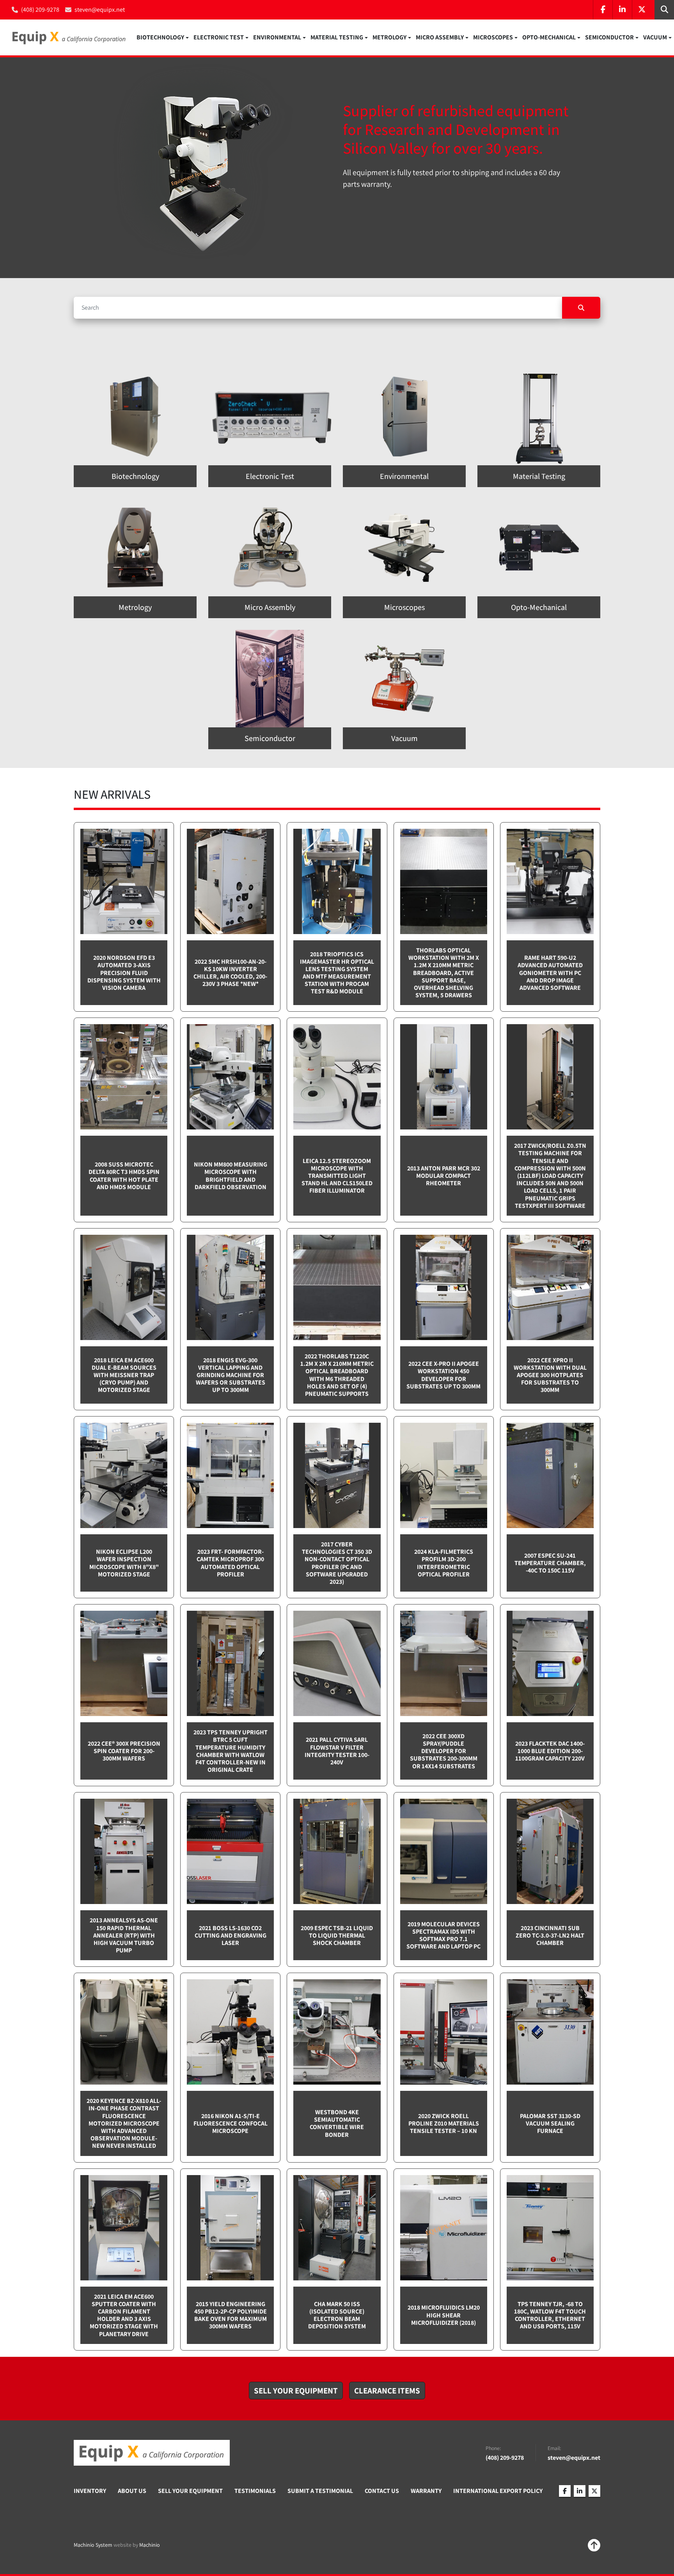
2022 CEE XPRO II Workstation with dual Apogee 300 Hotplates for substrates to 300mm (550, 1375)
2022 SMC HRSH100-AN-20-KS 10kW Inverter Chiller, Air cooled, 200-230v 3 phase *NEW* (230, 973)
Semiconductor (609, 37)
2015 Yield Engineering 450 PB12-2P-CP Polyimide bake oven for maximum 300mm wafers (231, 2315)
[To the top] (594, 2545)
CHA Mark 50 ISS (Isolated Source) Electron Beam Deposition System (337, 2315)
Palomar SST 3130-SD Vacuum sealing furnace (550, 2123)
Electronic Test (219, 37)
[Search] (581, 308)
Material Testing (337, 37)
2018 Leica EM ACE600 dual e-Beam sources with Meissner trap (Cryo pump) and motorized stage (124, 1375)
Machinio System (93, 2545)
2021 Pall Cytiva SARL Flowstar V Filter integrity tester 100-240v (337, 1751)
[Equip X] (152, 2453)
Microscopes (493, 37)
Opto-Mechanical (549, 37)
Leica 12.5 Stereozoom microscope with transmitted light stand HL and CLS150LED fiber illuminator (337, 1176)
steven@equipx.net (100, 10)
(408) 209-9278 (40, 10)
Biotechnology (160, 37)
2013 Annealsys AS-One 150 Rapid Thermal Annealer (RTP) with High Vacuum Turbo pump (124, 1935)
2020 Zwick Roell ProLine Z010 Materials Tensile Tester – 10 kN (444, 2123)
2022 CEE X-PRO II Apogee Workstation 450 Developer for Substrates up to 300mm (443, 1375)
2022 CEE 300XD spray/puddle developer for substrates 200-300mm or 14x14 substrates (444, 1751)
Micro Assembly (440, 37)
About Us (132, 2491)
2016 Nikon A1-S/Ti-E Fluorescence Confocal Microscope (231, 2123)
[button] (163, 37)
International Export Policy (498, 2491)
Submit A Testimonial (320, 2491)
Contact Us (382, 2491)
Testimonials (255, 2491)
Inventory (90, 2491)
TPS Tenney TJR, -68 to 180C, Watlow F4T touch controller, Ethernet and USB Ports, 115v (550, 2315)
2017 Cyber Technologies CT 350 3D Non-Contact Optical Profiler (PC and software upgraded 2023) (337, 1563)
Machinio (150, 2545)
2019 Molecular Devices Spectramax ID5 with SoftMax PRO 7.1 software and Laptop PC (443, 1935)
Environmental (277, 37)
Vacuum (655, 37)
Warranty (426, 2491)
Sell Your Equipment (190, 2491)
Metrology (389, 37)
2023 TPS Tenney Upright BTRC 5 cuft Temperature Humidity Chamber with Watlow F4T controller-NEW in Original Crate (231, 1751)
